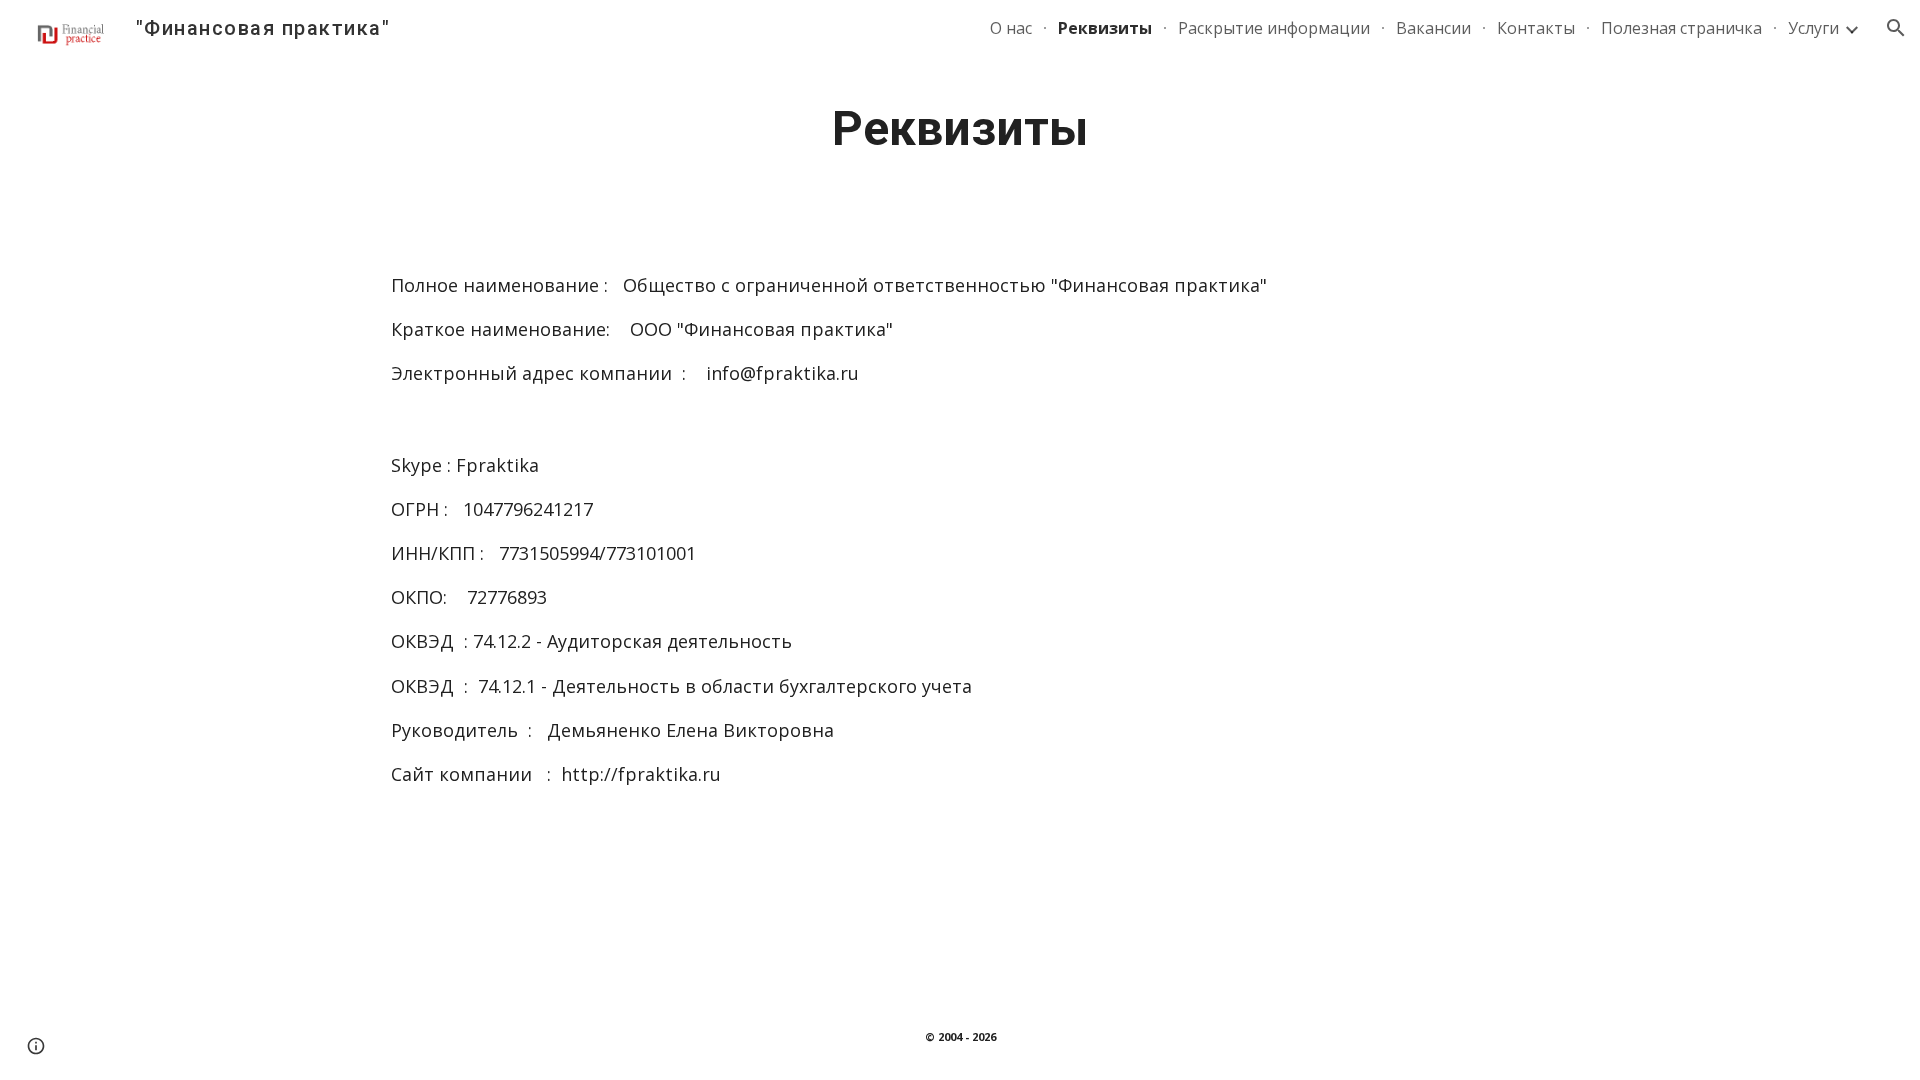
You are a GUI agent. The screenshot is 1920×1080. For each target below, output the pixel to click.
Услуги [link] (1813, 28)
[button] (1896, 28)
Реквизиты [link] (1105, 28)
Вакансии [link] (1433, 28)
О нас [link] (1011, 28)
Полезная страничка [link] (1681, 28)
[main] (960, 129)
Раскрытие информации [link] (1274, 28)
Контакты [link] (1536, 28)
